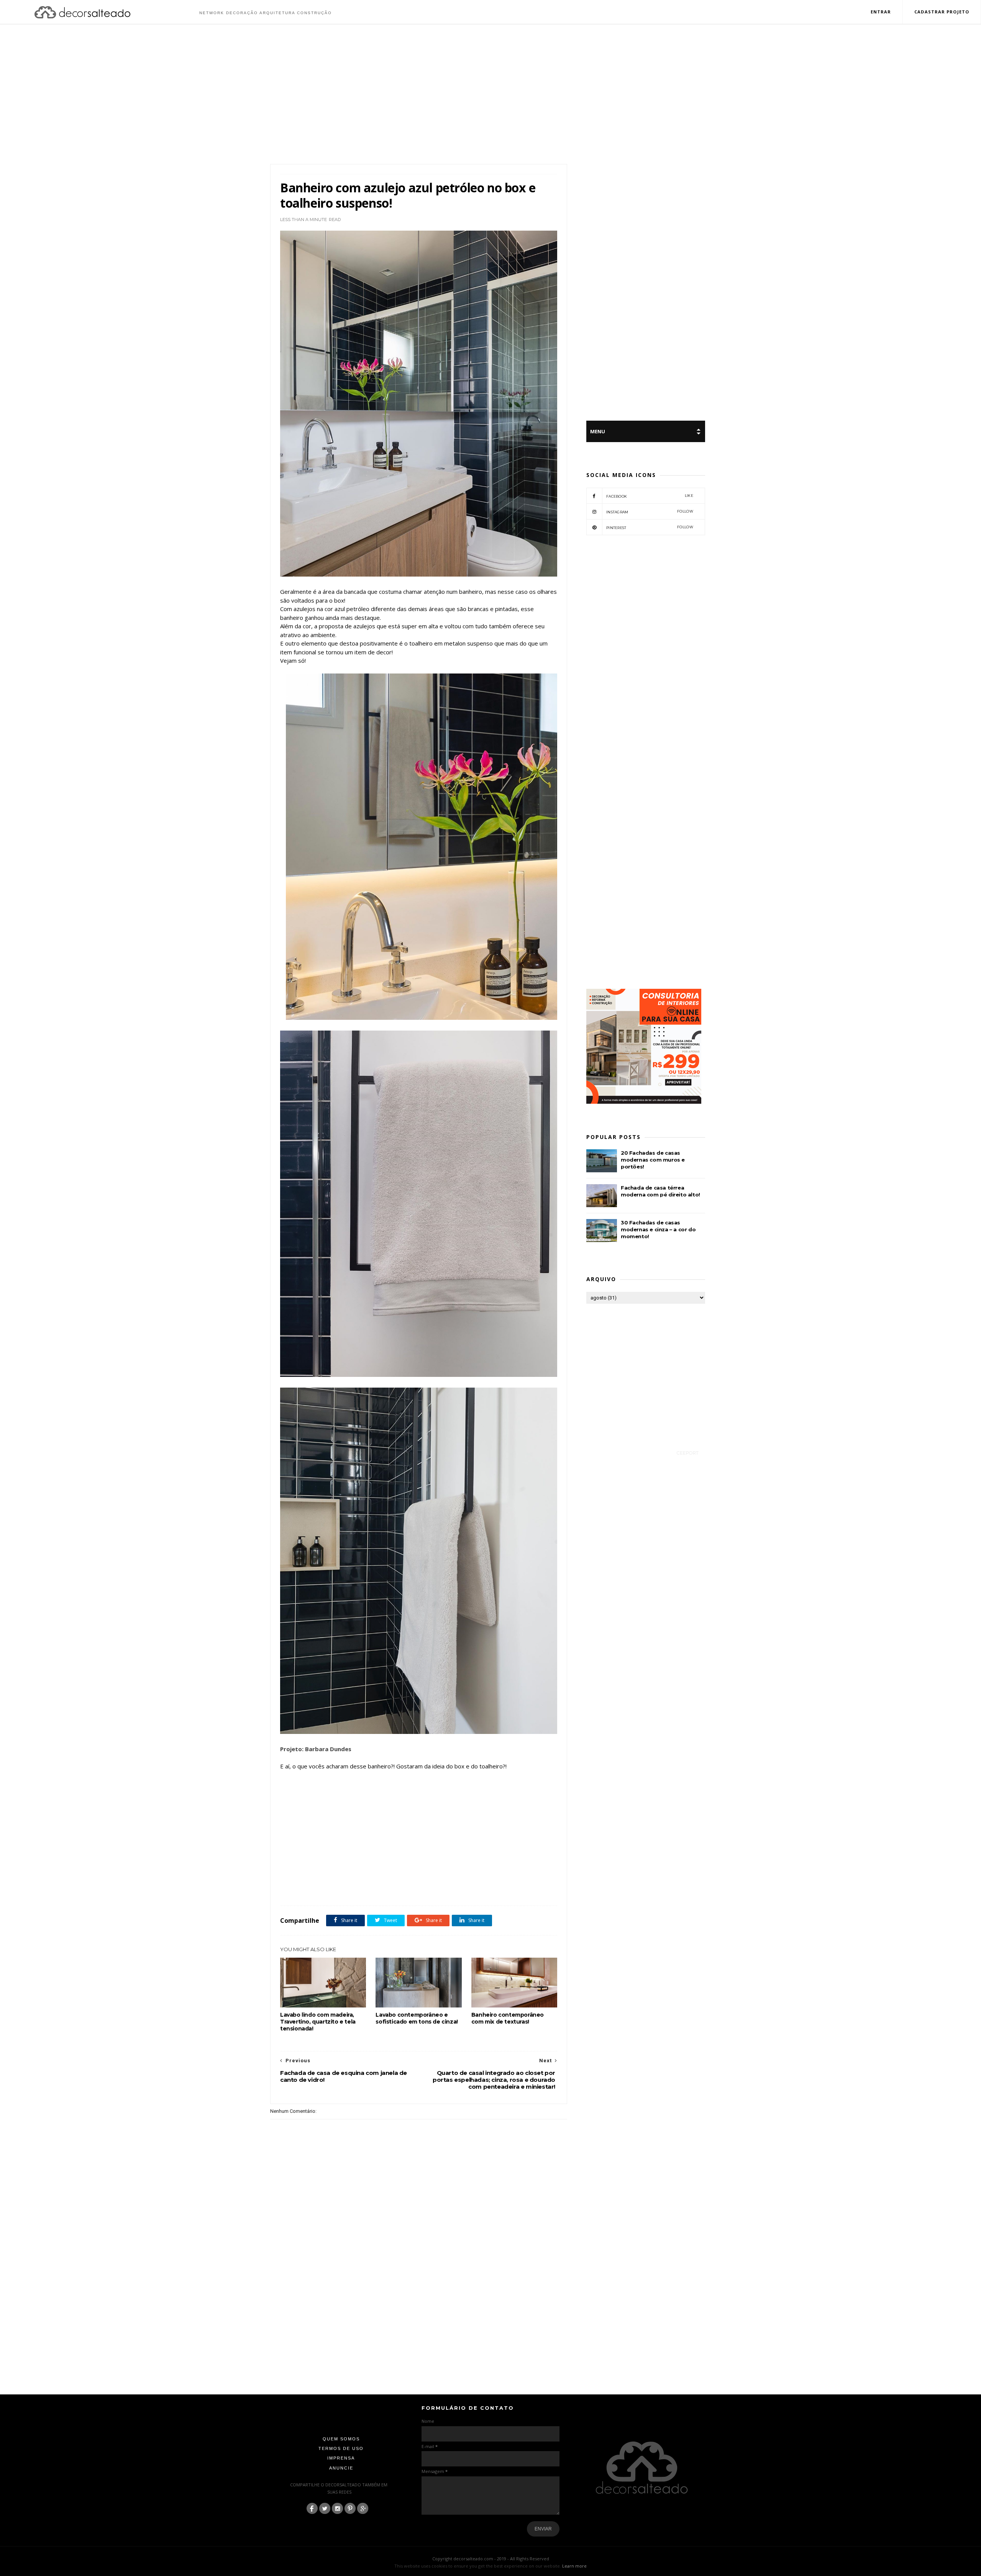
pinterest (650, 527)
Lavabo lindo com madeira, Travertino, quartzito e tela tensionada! (318, 2022)
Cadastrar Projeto (942, 12)
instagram (650, 512)
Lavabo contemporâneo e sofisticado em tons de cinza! (417, 2018)
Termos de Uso (341, 2448)
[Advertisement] (490, 95)
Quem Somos (341, 2439)
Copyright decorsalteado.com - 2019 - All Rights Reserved (491, 2559)
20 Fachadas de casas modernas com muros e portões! (653, 1160)
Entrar (881, 12)
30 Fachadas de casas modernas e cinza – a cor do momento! (658, 1229)
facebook (650, 496)
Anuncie (341, 2468)
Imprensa (341, 2458)
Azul (304, 1889)
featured (323, 1889)
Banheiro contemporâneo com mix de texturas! (508, 2018)
